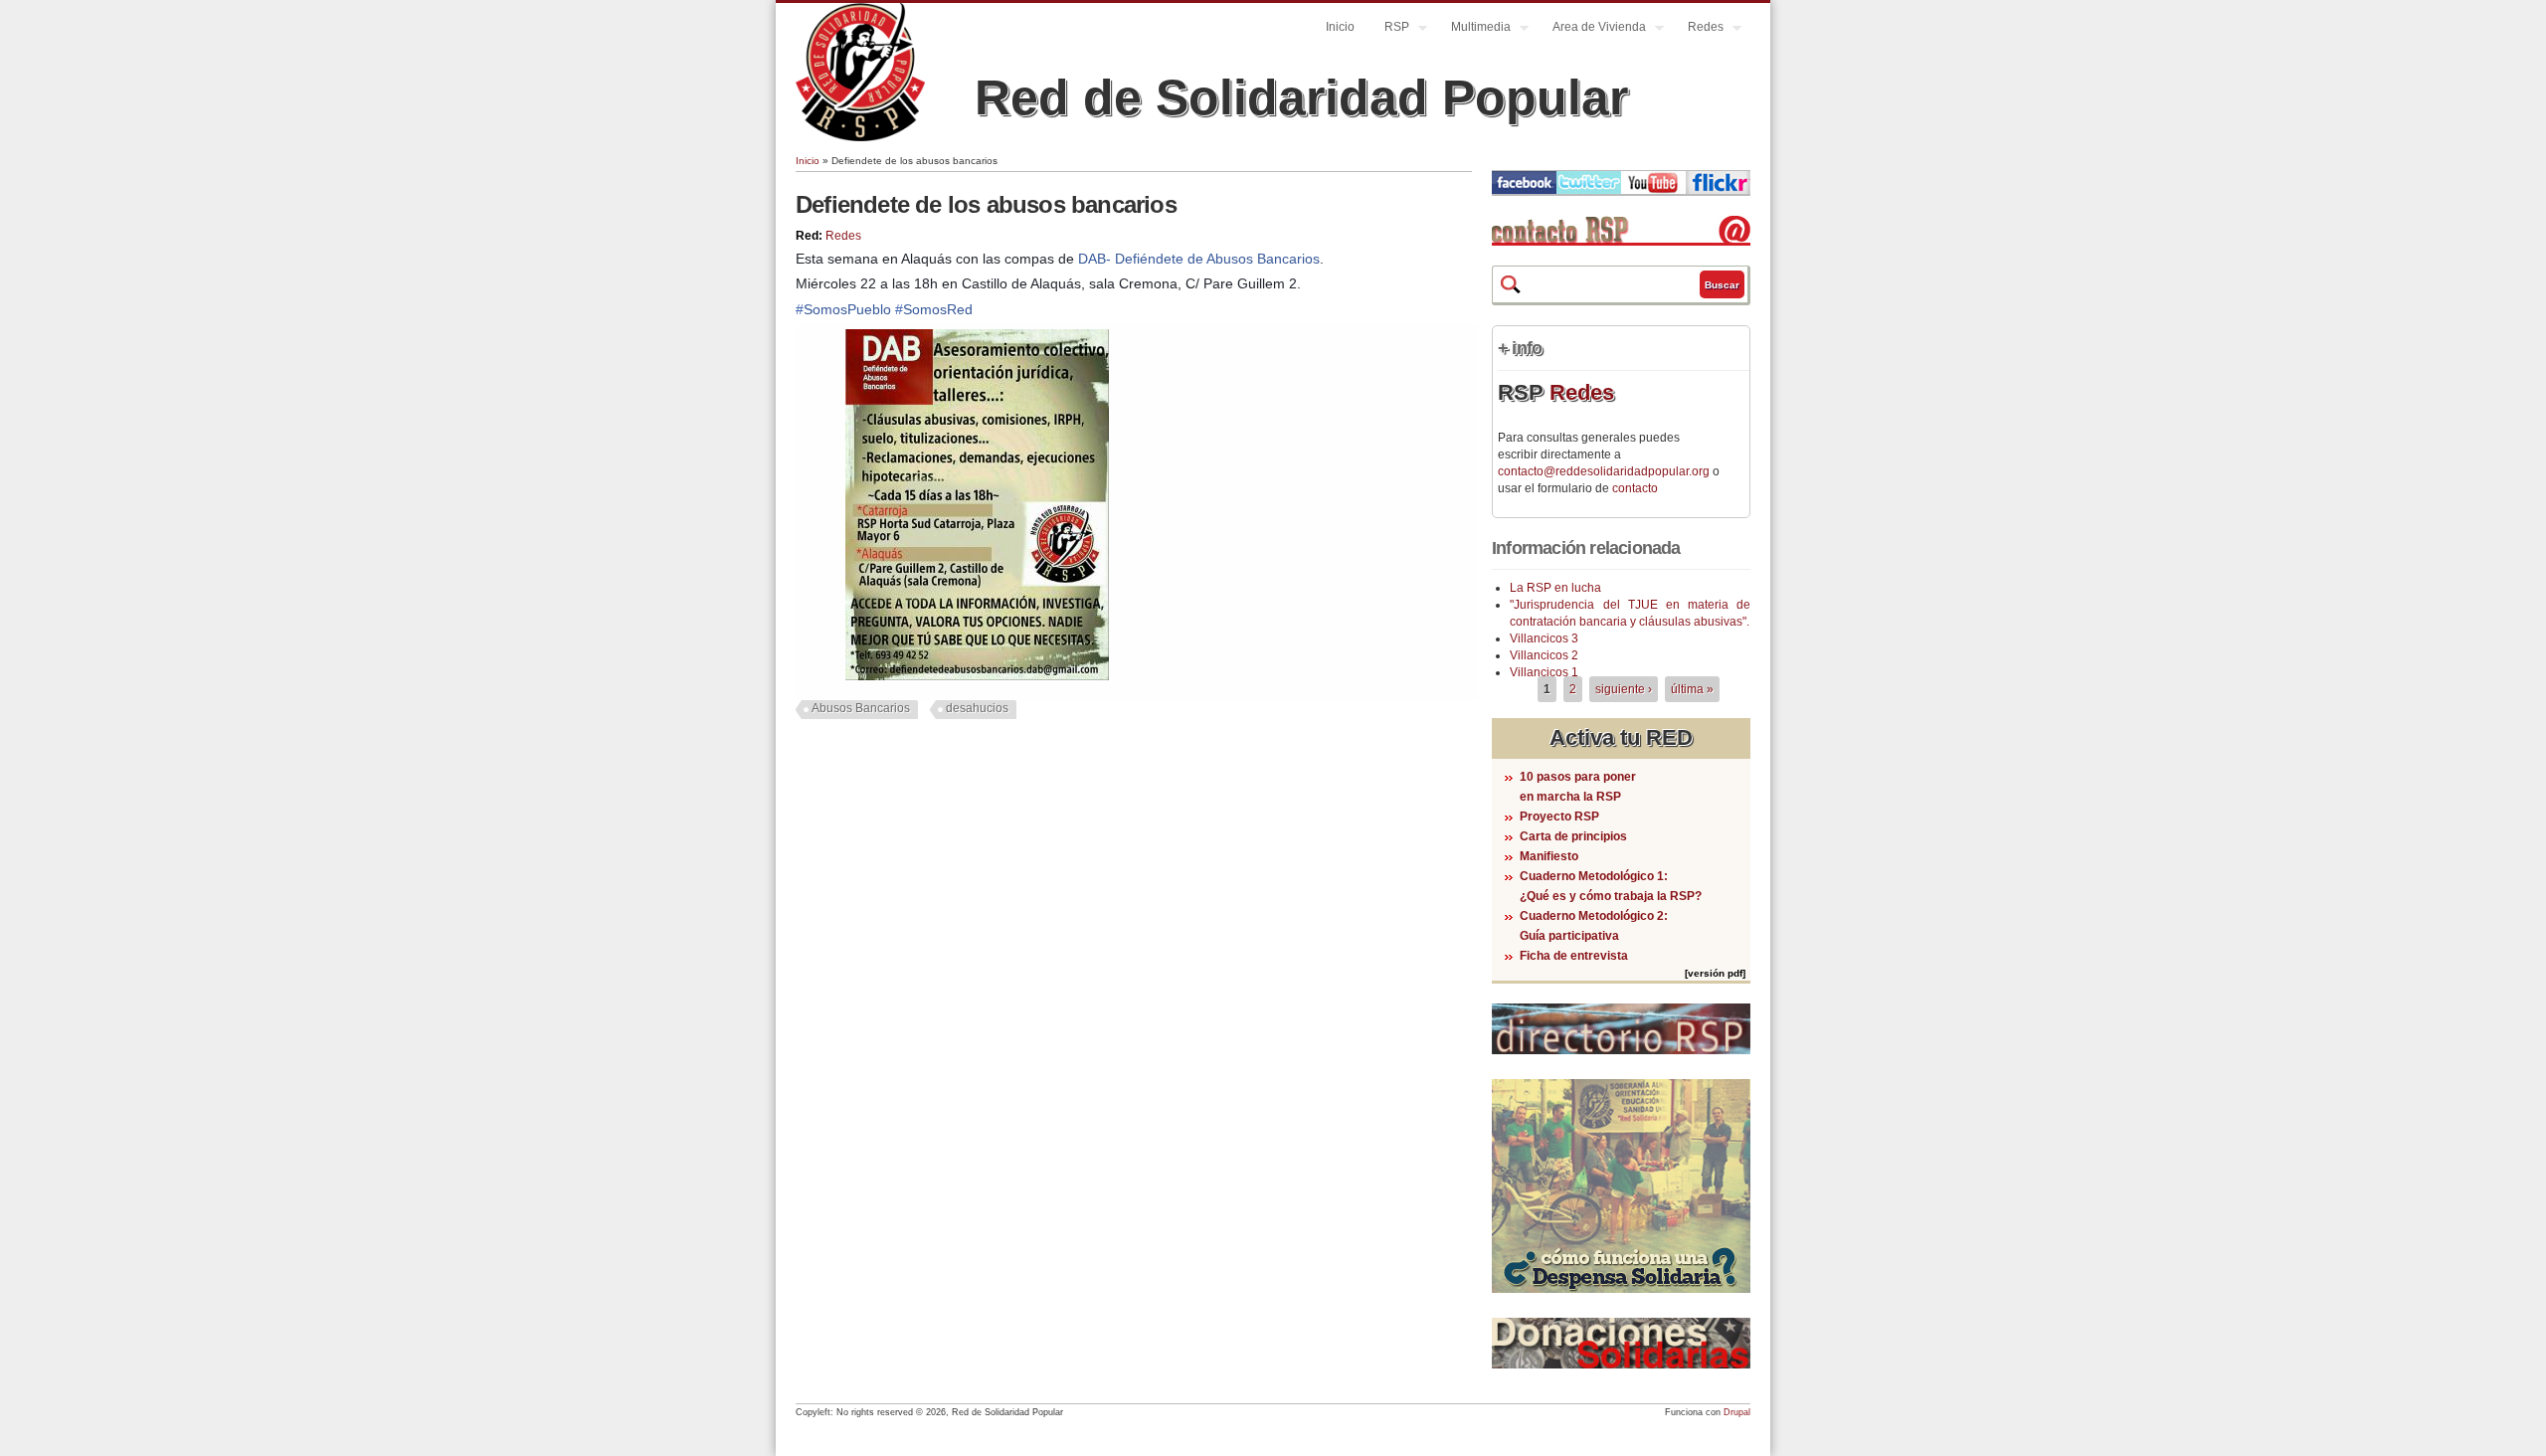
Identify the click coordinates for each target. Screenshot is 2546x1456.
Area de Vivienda (1592, 29)
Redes (1698, 29)
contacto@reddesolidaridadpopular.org (1604, 471)
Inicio (1340, 27)
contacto (1635, 488)
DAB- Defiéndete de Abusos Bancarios (1199, 259)
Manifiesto (1549, 856)
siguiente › (1624, 689)
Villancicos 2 (1544, 655)
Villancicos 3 (1544, 638)
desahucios (977, 708)
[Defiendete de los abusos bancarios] (977, 676)
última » (1692, 689)
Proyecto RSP (1559, 817)
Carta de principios (1573, 836)
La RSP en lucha (1555, 588)
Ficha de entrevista (1574, 956)
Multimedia (1473, 29)
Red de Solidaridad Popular (1301, 97)
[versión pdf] (1715, 973)
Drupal (1737, 1412)
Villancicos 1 (1544, 672)
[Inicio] (860, 137)
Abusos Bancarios (861, 708)
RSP (1389, 29)
